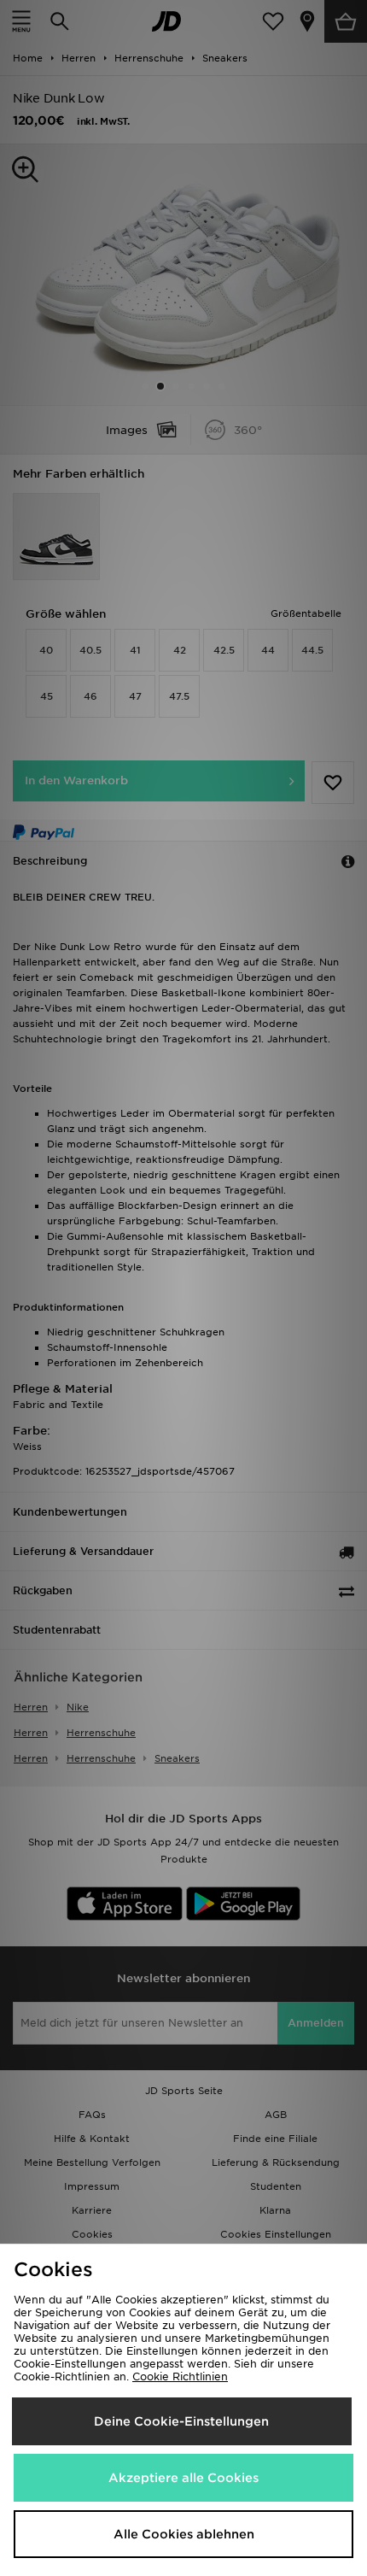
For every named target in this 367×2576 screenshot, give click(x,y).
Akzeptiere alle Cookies (183, 2478)
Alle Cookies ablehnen (184, 2534)
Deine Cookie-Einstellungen (181, 2421)
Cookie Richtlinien (180, 2376)
